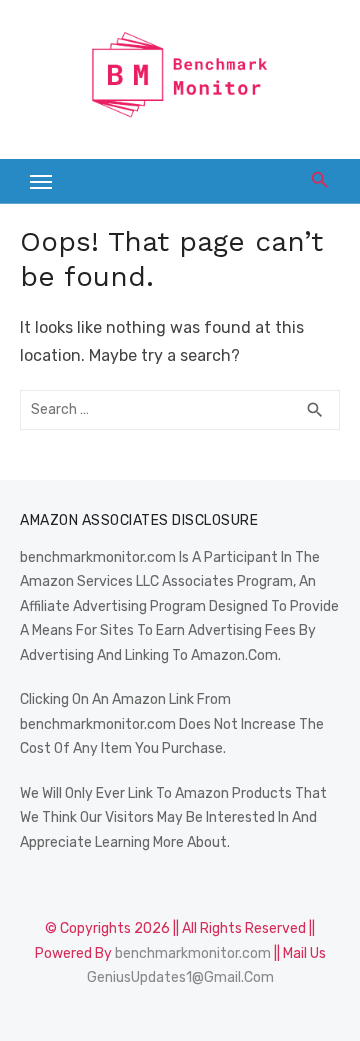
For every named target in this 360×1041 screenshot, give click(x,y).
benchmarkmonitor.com (193, 953)
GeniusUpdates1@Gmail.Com (180, 977)
